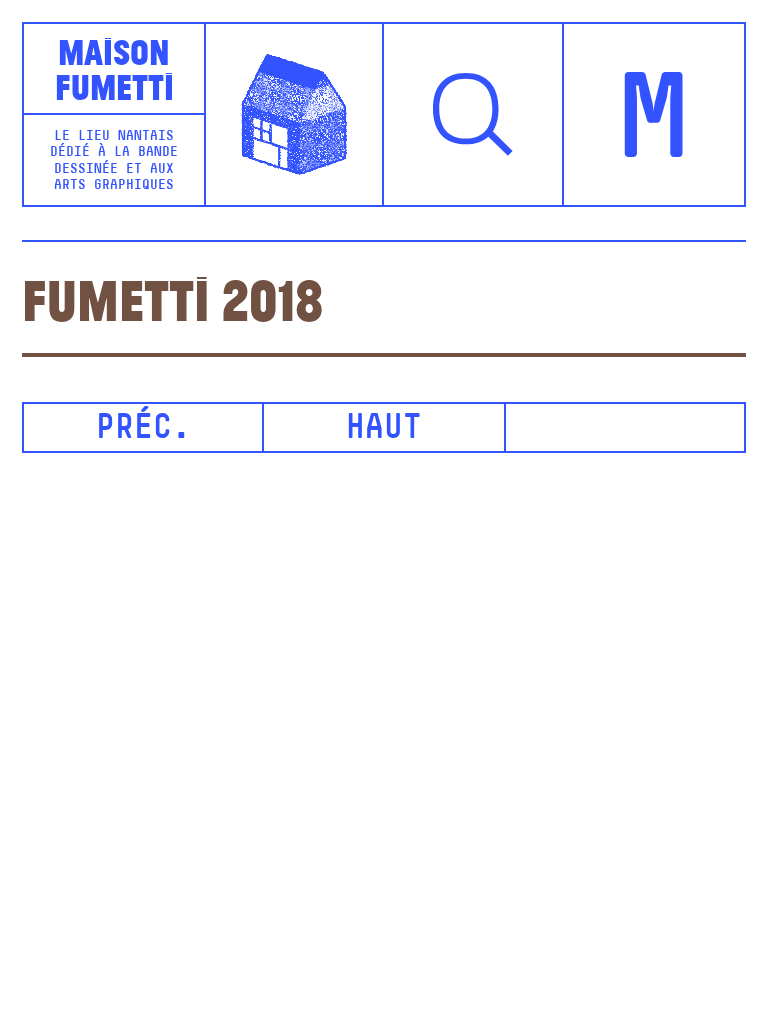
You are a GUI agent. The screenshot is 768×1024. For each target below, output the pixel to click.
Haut (384, 429)
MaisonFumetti (114, 67)
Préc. (143, 429)
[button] (474, 114)
